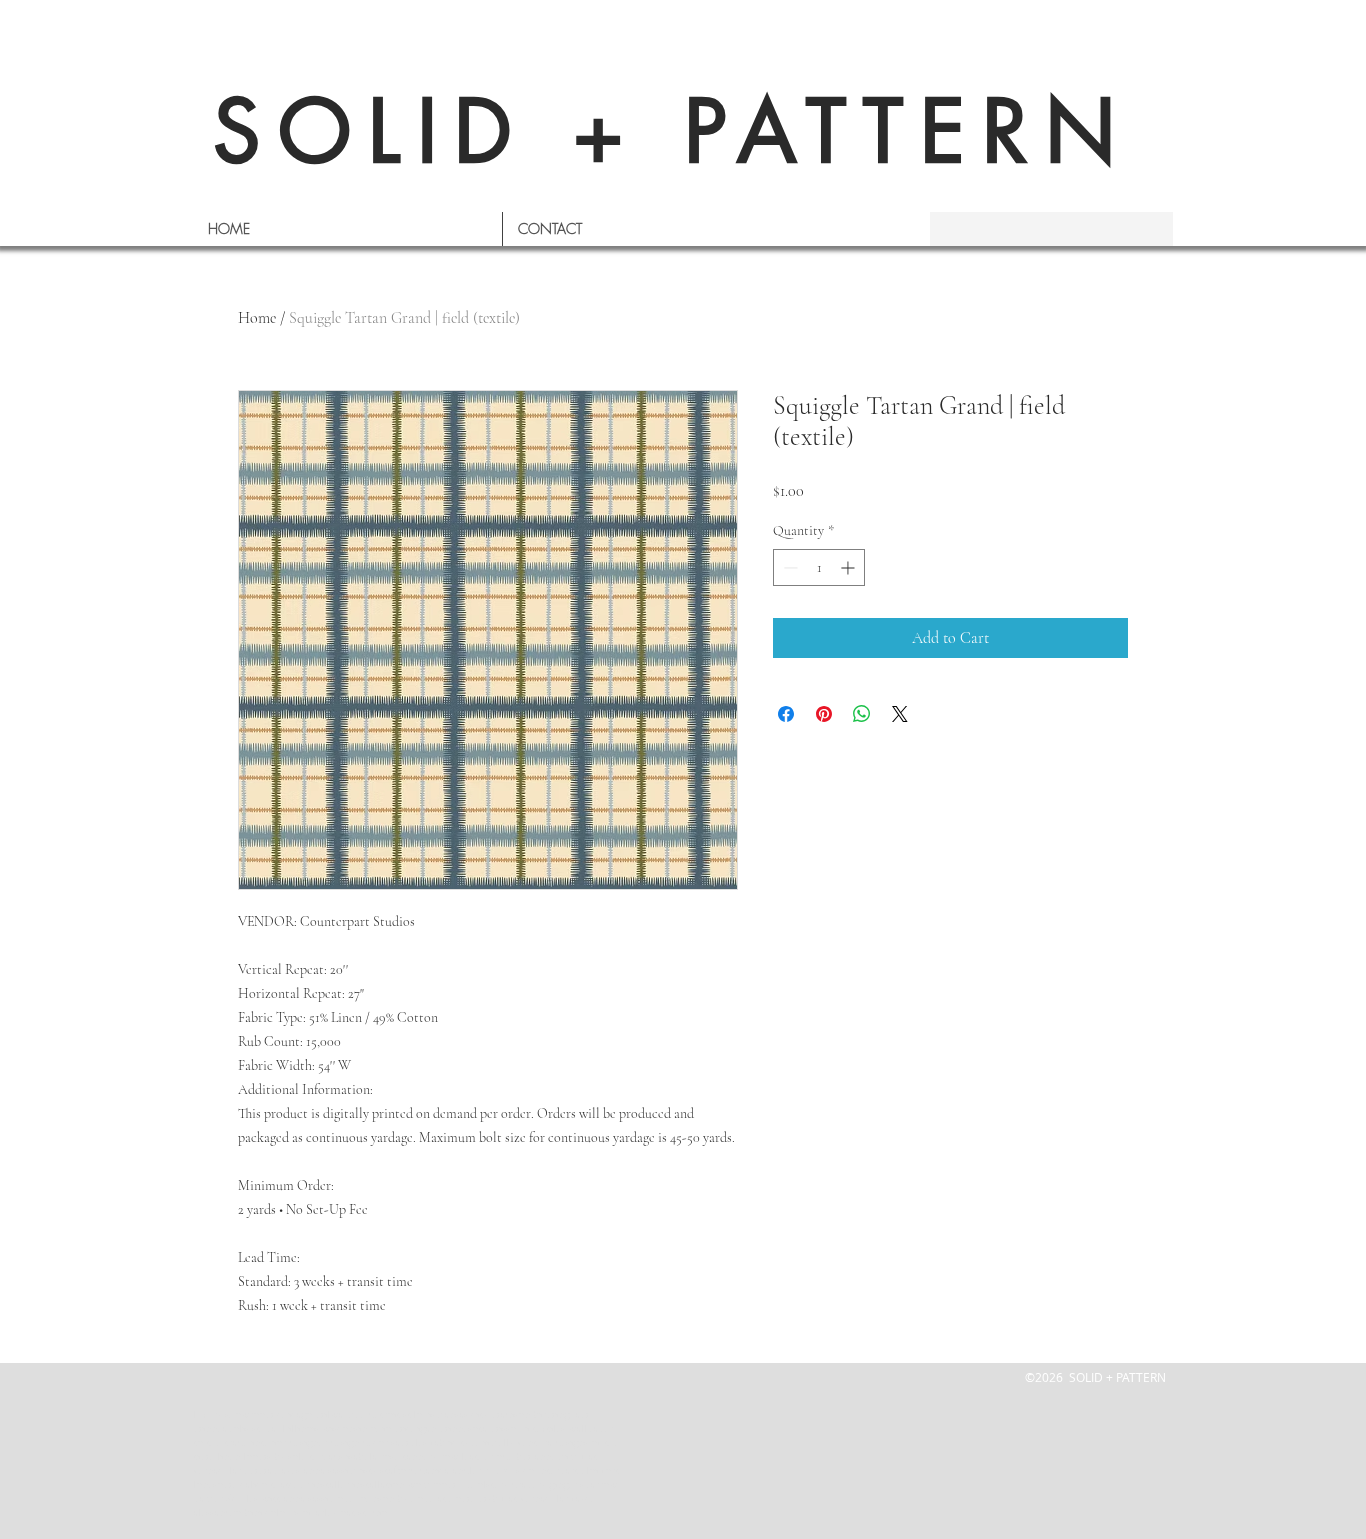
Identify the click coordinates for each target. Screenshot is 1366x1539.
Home (257, 318)
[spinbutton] (819, 567)
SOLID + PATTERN (673, 131)
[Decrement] (788, 567)
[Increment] (849, 567)
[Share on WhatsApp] (862, 714)
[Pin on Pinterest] (824, 714)
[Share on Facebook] (786, 714)
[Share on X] (900, 714)
